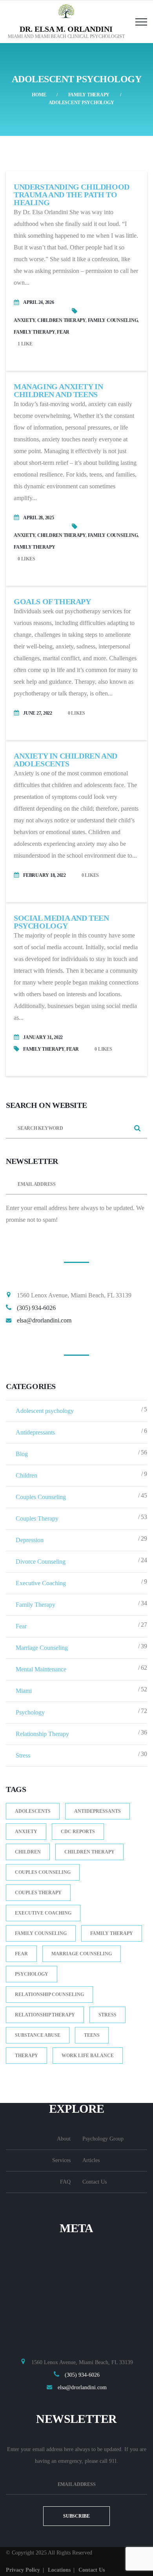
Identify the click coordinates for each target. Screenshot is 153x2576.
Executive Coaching (41, 1583)
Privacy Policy (23, 2570)
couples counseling (43, 1872)
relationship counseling (49, 1994)
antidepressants (97, 1811)
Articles (91, 2160)
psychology (32, 1974)
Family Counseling (113, 320)
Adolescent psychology (45, 1411)
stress (107, 2015)
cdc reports (78, 1832)
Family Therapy (89, 95)
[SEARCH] (137, 1129)
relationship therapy (45, 2015)
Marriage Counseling (42, 1648)
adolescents (33, 1811)
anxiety (24, 320)
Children (26, 1475)
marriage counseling (82, 1954)
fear (63, 332)
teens (92, 2035)
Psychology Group (103, 2139)
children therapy (61, 320)
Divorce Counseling (41, 1562)
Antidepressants (35, 1432)
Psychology (30, 1712)
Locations (59, 2570)
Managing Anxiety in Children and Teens (58, 390)
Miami (24, 1691)
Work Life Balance (88, 2056)
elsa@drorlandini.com (44, 1320)
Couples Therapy (37, 1518)
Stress (23, 1755)
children (28, 1852)
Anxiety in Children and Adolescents (66, 760)
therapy (26, 2056)
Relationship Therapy (42, 1734)
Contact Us (95, 2182)
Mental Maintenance (41, 1669)
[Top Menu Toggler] (141, 22)
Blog (22, 1454)
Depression (30, 1540)
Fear (21, 1626)
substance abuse (38, 2035)
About (64, 2139)
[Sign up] (137, 1185)
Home (39, 95)
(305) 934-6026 (36, 1308)
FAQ (65, 2182)
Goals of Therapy (52, 602)
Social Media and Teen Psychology (61, 922)
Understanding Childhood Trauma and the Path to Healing (72, 195)
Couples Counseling (41, 1497)
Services (61, 2160)
